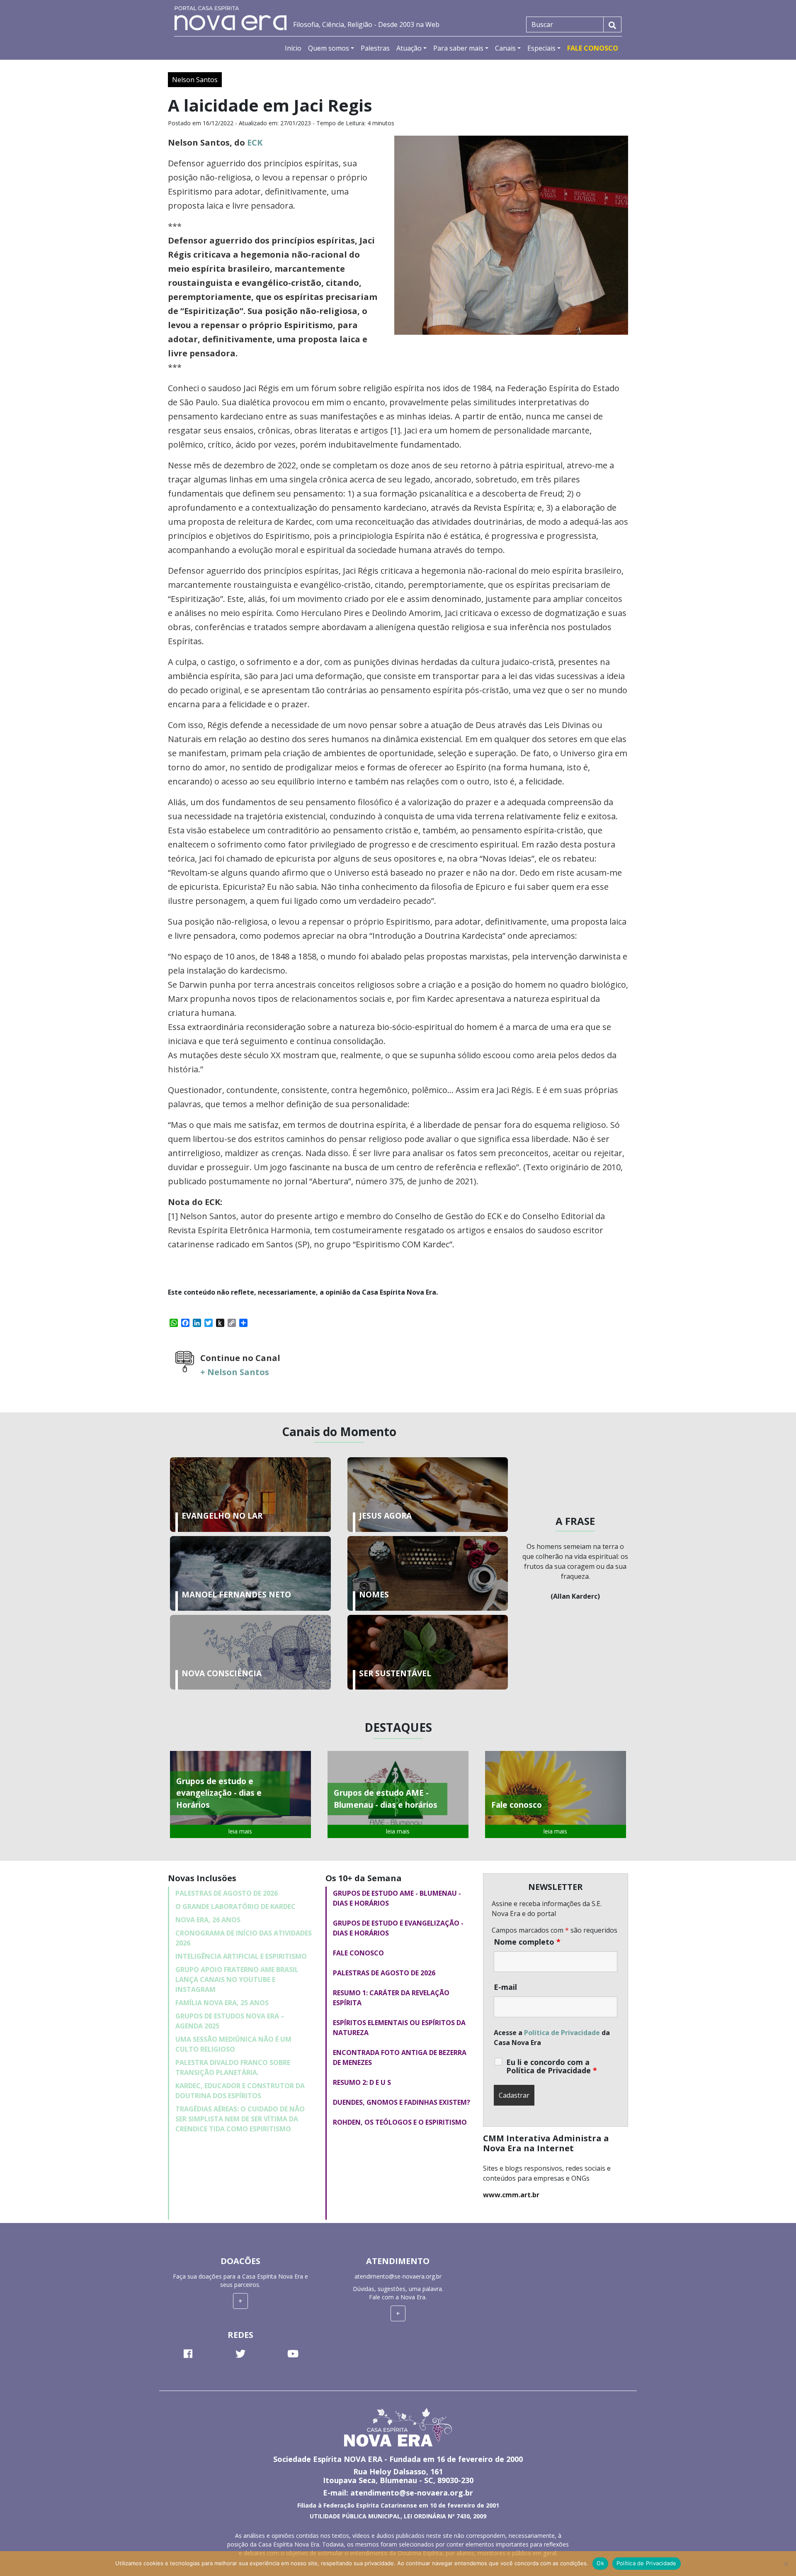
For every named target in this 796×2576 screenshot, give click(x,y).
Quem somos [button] (329, 48)
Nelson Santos (195, 80)
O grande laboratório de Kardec (235, 1906)
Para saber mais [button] (458, 48)
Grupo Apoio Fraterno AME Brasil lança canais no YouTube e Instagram (237, 1979)
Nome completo (527, 1942)
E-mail (505, 1987)
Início (293, 48)
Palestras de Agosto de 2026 (227, 1893)
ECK (255, 142)
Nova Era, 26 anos (208, 1920)
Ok (600, 2563)
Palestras (375, 48)
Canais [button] (505, 48)
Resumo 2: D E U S (362, 2082)
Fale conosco (358, 1953)
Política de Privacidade (562, 2033)
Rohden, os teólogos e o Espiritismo (400, 2122)
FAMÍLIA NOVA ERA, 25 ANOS (222, 2003)
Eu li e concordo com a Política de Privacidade (552, 2066)
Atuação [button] (409, 48)
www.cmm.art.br (511, 2195)
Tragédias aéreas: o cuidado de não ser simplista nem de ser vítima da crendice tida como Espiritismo (240, 2119)
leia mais (240, 1831)
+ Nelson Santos (235, 1372)
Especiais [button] (541, 48)
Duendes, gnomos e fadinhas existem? (402, 2102)
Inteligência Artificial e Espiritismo (241, 1956)
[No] (786, 2564)
